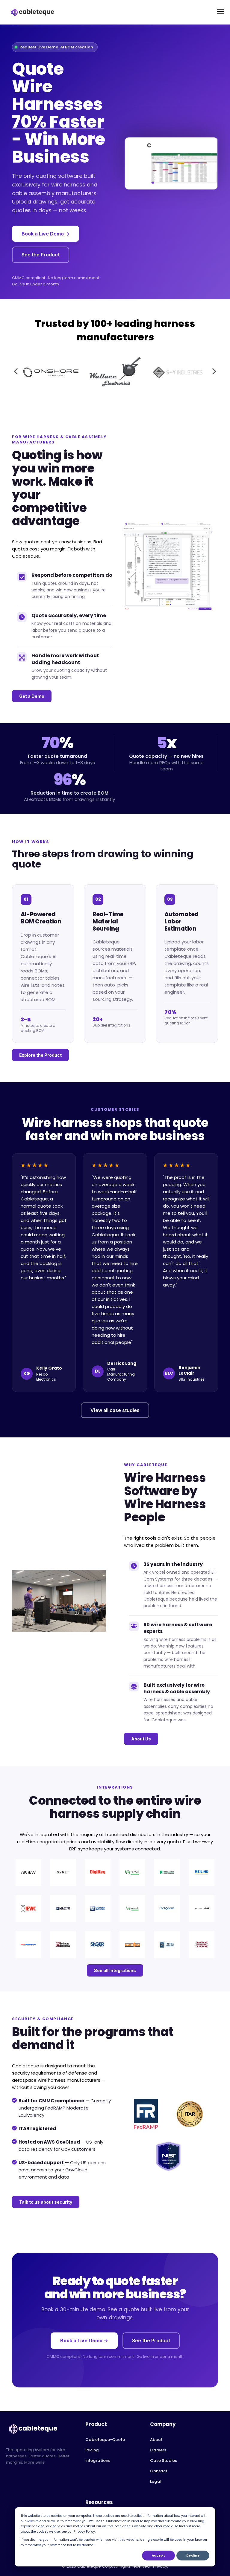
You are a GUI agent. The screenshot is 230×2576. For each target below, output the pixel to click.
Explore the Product (40, 1055)
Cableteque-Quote (105, 2440)
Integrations (98, 2460)
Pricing (92, 2450)
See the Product (41, 255)
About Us (141, 1739)
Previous (16, 371)
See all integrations (115, 1970)
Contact (159, 2471)
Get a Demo (32, 696)
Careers (158, 2450)
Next (214, 371)
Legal (156, 2481)
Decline (193, 2556)
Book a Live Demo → (46, 234)
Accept (158, 2556)
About (156, 2440)
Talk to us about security (46, 2202)
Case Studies (164, 2460)
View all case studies (115, 1410)
